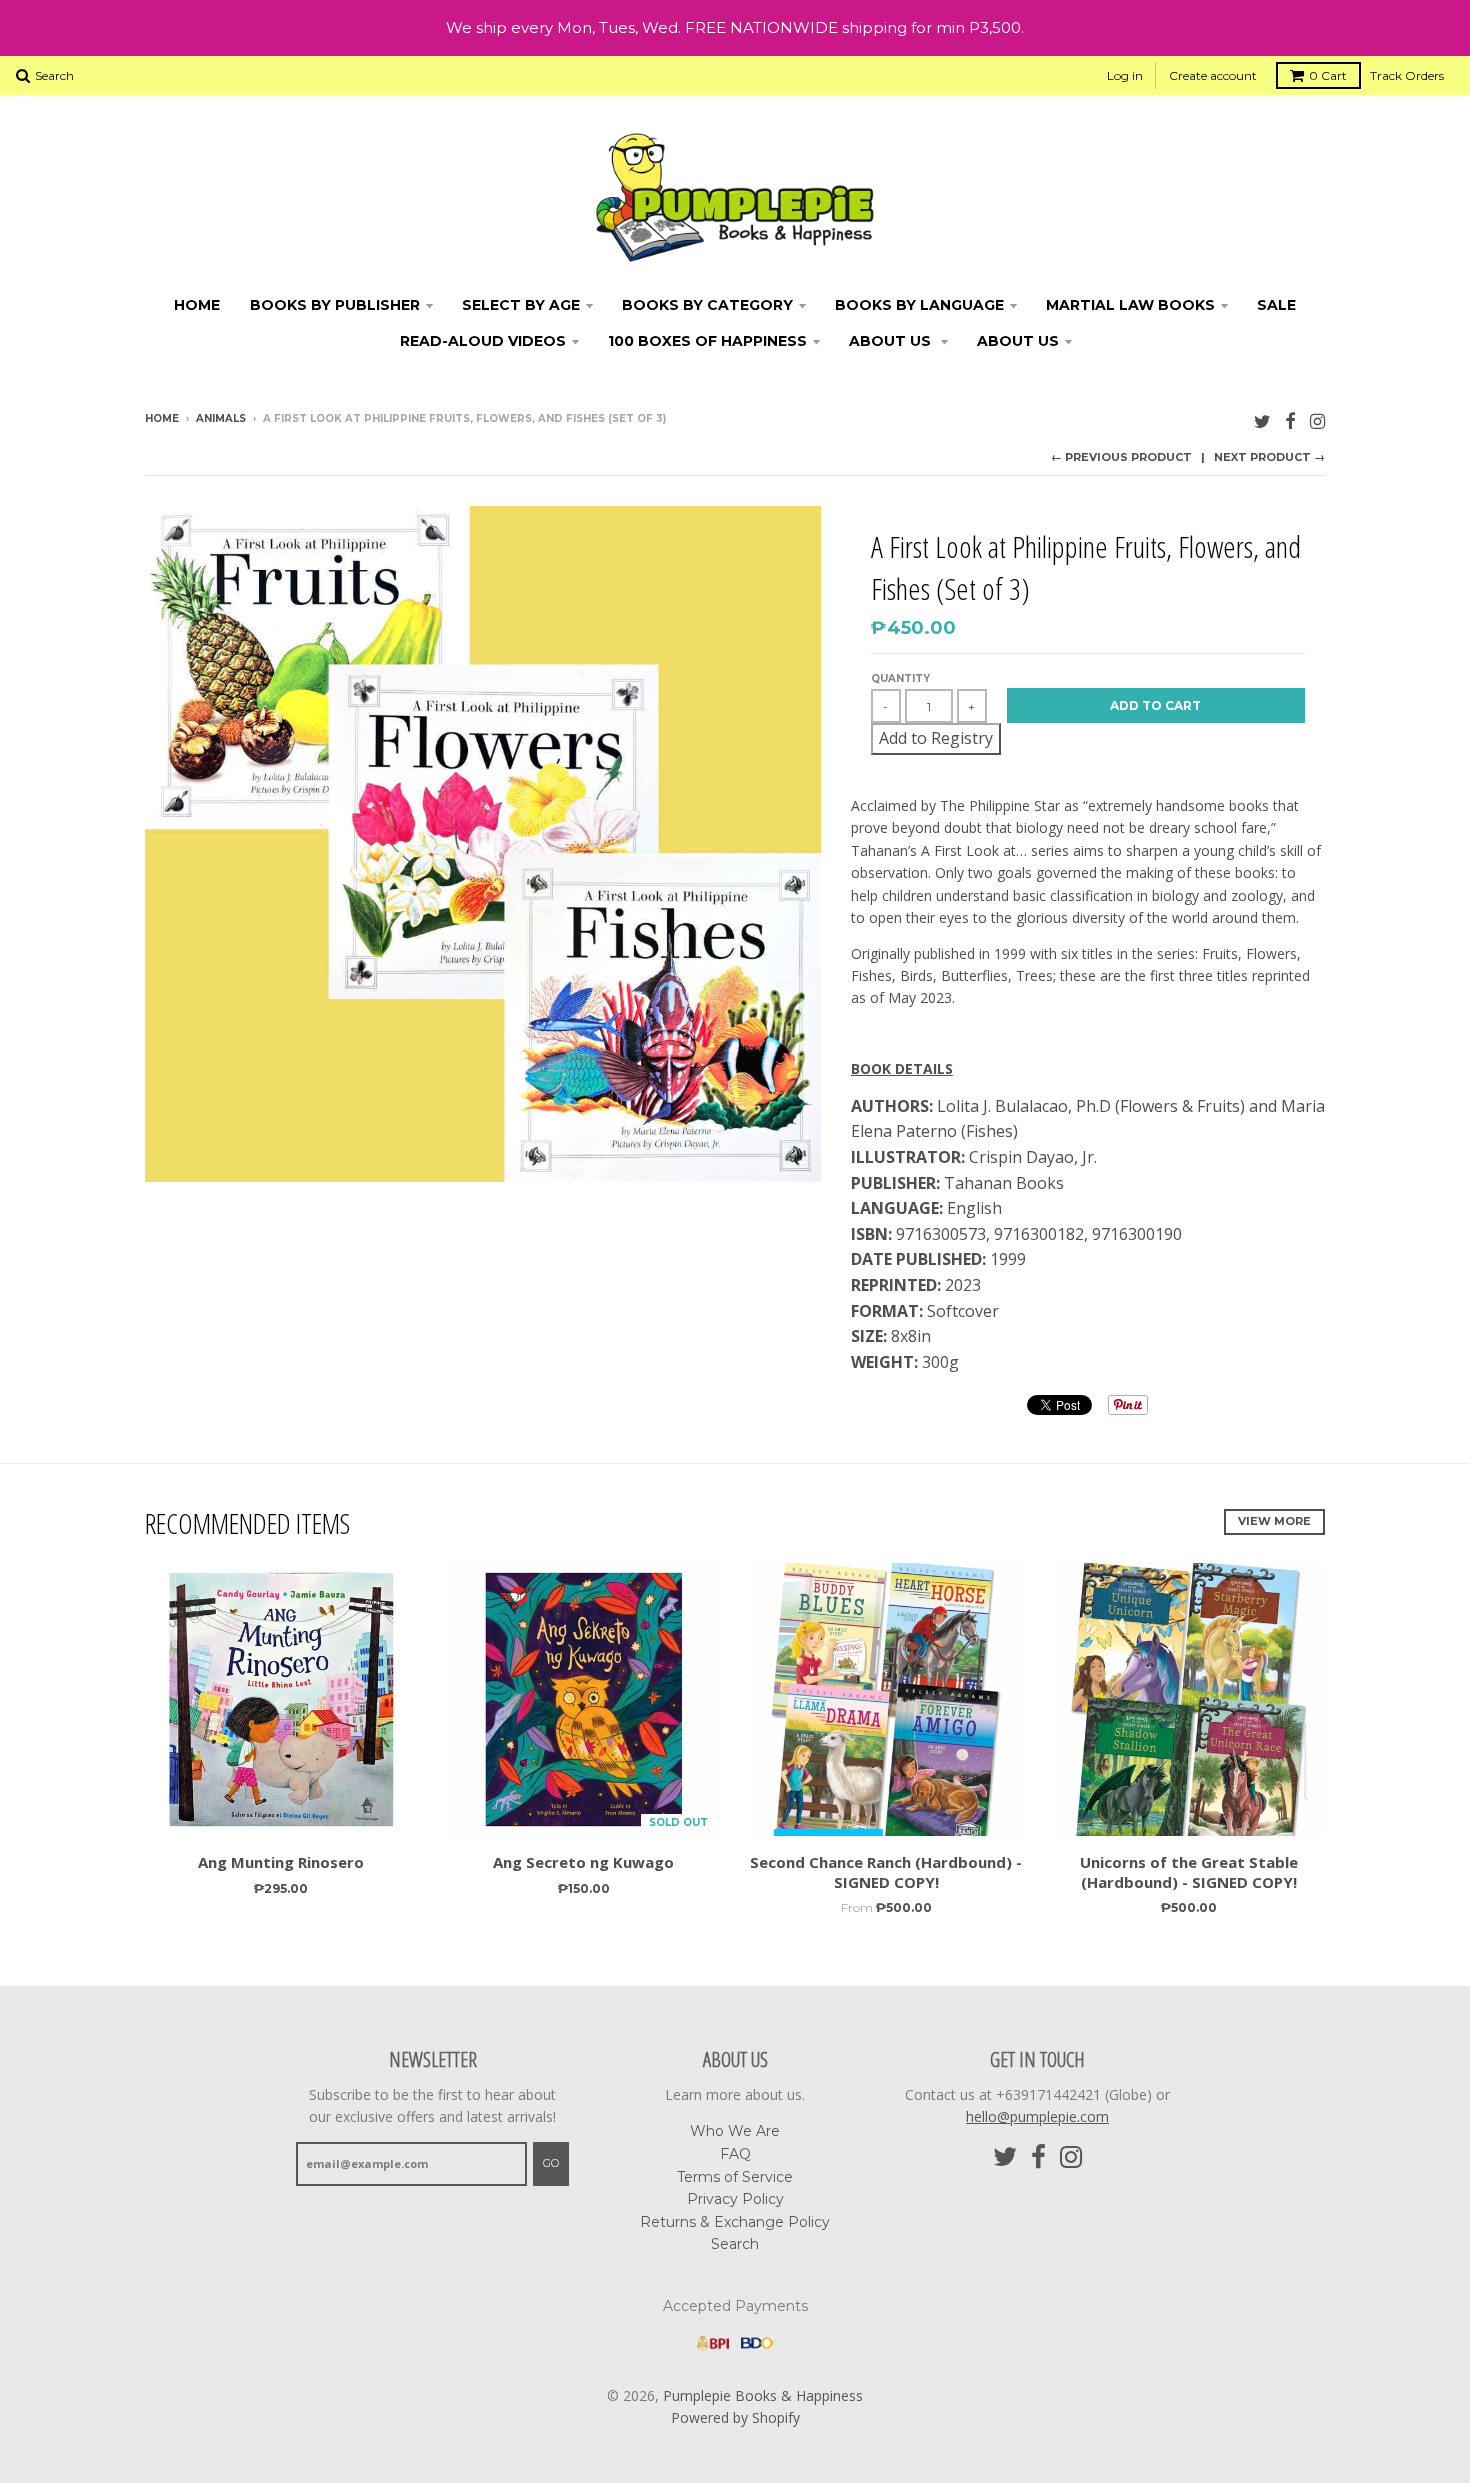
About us (1018, 341)
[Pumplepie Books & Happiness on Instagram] (1317, 420)
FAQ (735, 2154)
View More (1274, 1521)
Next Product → (1269, 457)
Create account (1213, 75)
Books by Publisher (335, 305)
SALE (1276, 305)
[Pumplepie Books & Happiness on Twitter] (1262, 420)
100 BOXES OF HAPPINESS (707, 341)
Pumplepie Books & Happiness (763, 2395)
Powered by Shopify (735, 2417)
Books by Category (707, 305)
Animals (221, 418)
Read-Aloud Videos (483, 341)
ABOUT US (892, 341)
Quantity (900, 678)
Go (551, 2163)
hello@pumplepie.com (1037, 2116)
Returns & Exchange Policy (735, 2222)
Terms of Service (735, 2177)
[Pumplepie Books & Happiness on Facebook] (1290, 420)
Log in (1125, 75)
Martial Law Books (1130, 305)
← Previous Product (1121, 457)
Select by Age (521, 305)
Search (735, 2244)
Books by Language (919, 305)
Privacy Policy (735, 2199)
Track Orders (1407, 75)
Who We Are (735, 2131)
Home (197, 305)
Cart (1328, 75)
